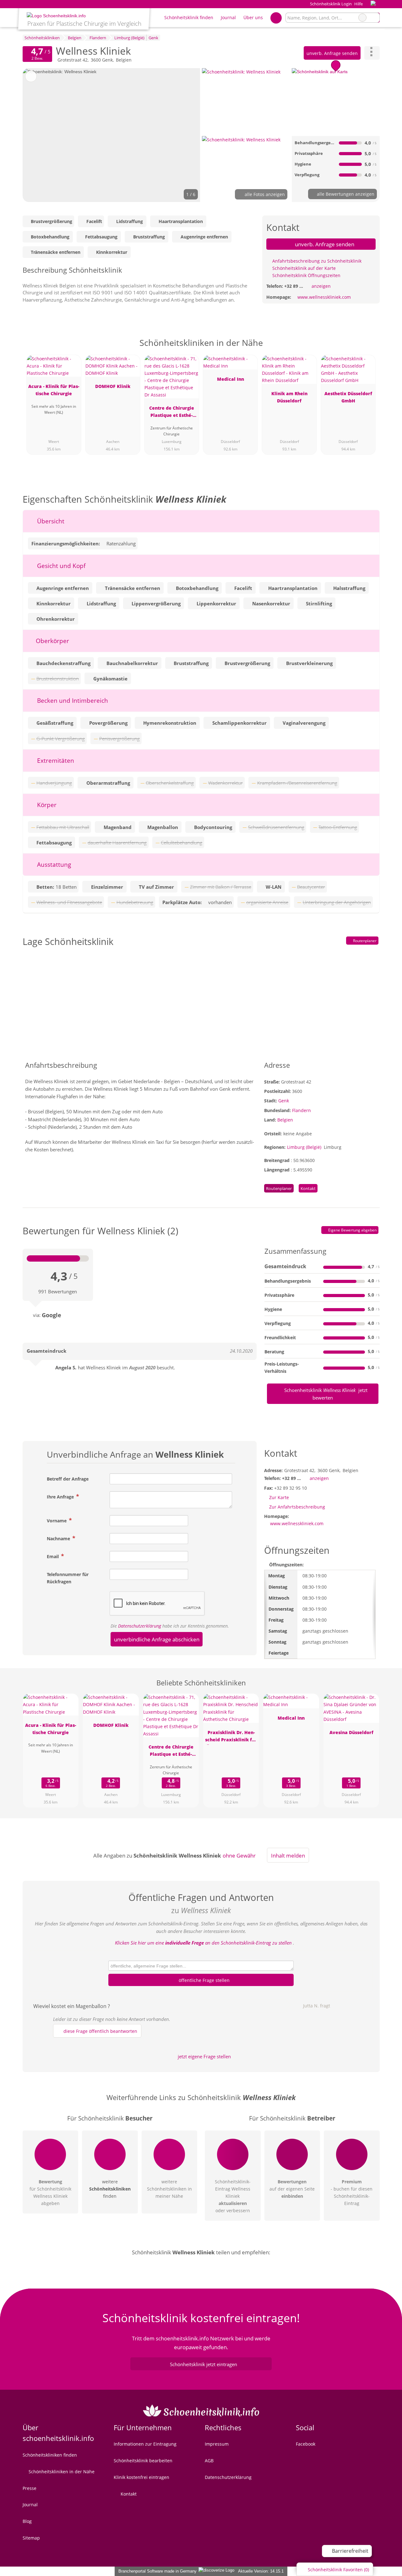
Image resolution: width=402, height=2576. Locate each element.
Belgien (285, 1120)
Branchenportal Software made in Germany (156, 2571)
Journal (228, 17)
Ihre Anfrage (61, 1497)
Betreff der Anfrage (68, 1479)
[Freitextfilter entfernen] (362, 18)
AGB (209, 2461)
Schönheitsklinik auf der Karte (303, 268)
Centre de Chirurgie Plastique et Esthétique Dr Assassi (172, 413)
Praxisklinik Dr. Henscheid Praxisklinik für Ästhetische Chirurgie (231, 1737)
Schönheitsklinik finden (189, 17)
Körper (46, 805)
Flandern (301, 1110)
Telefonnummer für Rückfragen (68, 1578)
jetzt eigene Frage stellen (204, 2056)
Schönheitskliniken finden (50, 2455)
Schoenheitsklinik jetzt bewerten (325, 1394)
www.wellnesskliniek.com (324, 297)
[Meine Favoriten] (276, 18)
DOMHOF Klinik (113, 386)
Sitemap (31, 2538)
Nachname (59, 1539)
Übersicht (50, 521)
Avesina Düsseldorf (351, 1732)
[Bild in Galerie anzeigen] (246, 101)
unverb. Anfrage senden (332, 53)
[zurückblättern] (38, 135)
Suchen (375, 18)
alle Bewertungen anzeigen (345, 194)
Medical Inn (231, 379)
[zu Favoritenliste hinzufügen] (31, 76)
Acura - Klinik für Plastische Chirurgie (54, 390)
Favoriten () (338, 2570)
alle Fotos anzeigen (264, 194)
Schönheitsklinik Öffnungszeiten (306, 275)
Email (53, 1556)
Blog (27, 2521)
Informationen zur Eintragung (145, 2444)
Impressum (217, 2444)
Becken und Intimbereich (72, 700)
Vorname (57, 1521)
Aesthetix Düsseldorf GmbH (348, 397)
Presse (30, 2488)
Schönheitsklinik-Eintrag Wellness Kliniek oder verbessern (233, 2196)
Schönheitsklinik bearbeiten (143, 2461)
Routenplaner (364, 941)
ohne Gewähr (239, 1856)
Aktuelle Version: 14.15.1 (261, 2571)
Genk (284, 1101)
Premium (367, 348)
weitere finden (110, 2189)
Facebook (306, 2444)
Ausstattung (53, 864)
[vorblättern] (185, 135)
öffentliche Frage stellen (204, 1980)
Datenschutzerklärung (140, 1626)
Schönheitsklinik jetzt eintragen (204, 2364)
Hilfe (359, 4)
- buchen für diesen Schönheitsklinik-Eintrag (352, 2192)
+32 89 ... (294, 286)
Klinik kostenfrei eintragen (141, 2477)
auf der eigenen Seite (292, 2189)
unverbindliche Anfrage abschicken (157, 1639)
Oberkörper (52, 641)
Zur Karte (279, 1497)
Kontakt (308, 1188)
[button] (111, 135)
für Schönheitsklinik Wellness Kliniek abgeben (50, 2192)
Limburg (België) (304, 1147)
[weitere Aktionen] (372, 53)
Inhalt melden (288, 1856)
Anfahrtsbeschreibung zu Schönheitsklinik (316, 261)
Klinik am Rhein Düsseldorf (289, 397)
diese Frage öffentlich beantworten (100, 2031)
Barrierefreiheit (350, 2551)
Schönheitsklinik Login (330, 4)
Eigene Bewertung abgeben (352, 1230)
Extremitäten (55, 760)
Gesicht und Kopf (60, 566)
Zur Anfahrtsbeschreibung (297, 1507)
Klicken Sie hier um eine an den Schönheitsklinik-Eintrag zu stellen (203, 1943)
